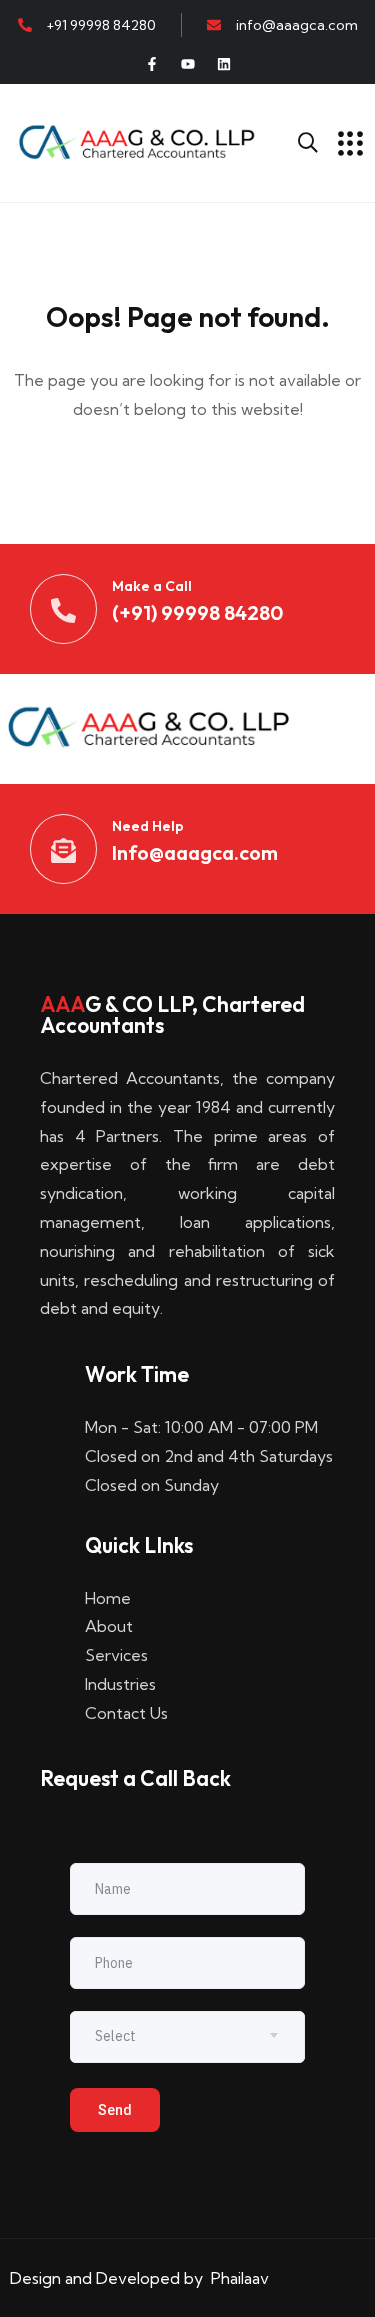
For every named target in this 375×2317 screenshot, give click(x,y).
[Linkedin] (224, 64)
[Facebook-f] (152, 64)
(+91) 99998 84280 (197, 612)
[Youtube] (188, 64)
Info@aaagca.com (195, 852)
